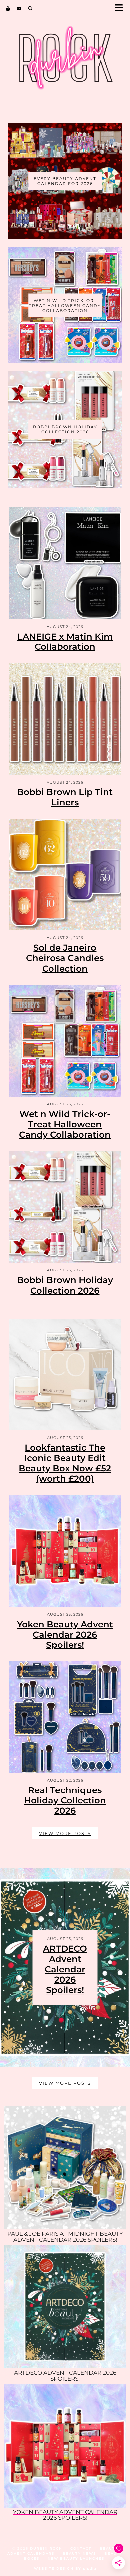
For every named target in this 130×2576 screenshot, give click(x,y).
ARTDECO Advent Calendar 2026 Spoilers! (65, 1970)
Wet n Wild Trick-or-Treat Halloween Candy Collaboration (65, 1124)
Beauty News (79, 2554)
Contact (81, 2549)
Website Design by (65, 2569)
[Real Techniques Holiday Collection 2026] (65, 1717)
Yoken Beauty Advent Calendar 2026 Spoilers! (65, 1635)
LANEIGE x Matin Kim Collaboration (65, 642)
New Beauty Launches (76, 2559)
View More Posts (65, 1833)
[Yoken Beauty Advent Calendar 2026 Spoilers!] (65, 1551)
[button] (121, 8)
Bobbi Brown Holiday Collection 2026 (65, 1285)
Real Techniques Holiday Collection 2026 (65, 1800)
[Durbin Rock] (65, 63)
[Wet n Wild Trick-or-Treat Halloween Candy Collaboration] (65, 1041)
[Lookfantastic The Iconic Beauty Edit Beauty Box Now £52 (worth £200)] (65, 1374)
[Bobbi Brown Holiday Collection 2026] (65, 1207)
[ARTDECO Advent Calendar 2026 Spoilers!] (65, 2307)
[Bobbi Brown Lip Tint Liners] (65, 719)
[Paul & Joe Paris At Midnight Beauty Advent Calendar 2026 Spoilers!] (65, 2168)
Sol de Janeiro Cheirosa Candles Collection (65, 958)
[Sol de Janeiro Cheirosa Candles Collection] (65, 875)
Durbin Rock (46, 2549)
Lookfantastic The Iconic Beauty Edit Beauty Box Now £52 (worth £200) (65, 1463)
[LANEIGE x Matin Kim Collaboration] (65, 563)
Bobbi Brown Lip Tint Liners (65, 797)
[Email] (19, 8)
